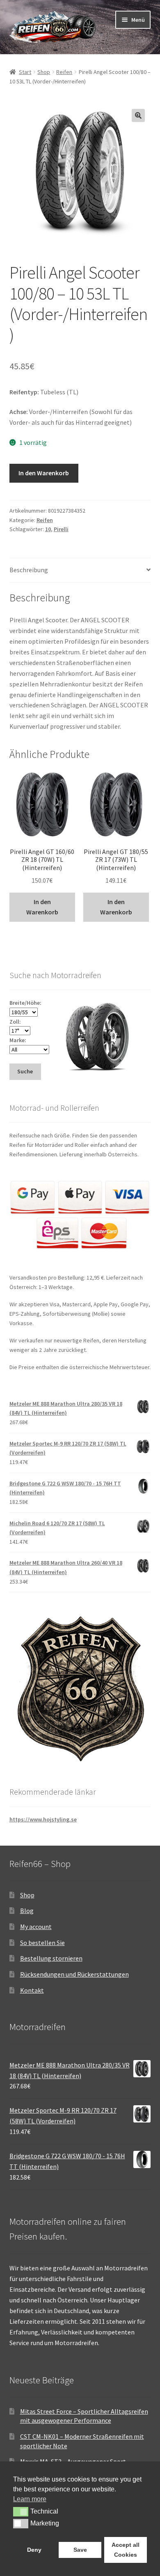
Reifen (64, 72)
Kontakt (32, 1990)
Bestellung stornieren (51, 1958)
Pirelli (61, 529)
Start (25, 72)
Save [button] (80, 2550)
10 (48, 529)
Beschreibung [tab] (29, 570)
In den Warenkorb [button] (42, 907)
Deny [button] (34, 2550)
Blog (27, 1911)
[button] (138, 115)
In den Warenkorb (44, 473)
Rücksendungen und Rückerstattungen (74, 1974)
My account (36, 1927)
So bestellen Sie (42, 1943)
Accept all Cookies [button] (126, 2550)
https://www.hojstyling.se (43, 1819)
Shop (44, 72)
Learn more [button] (30, 2499)
